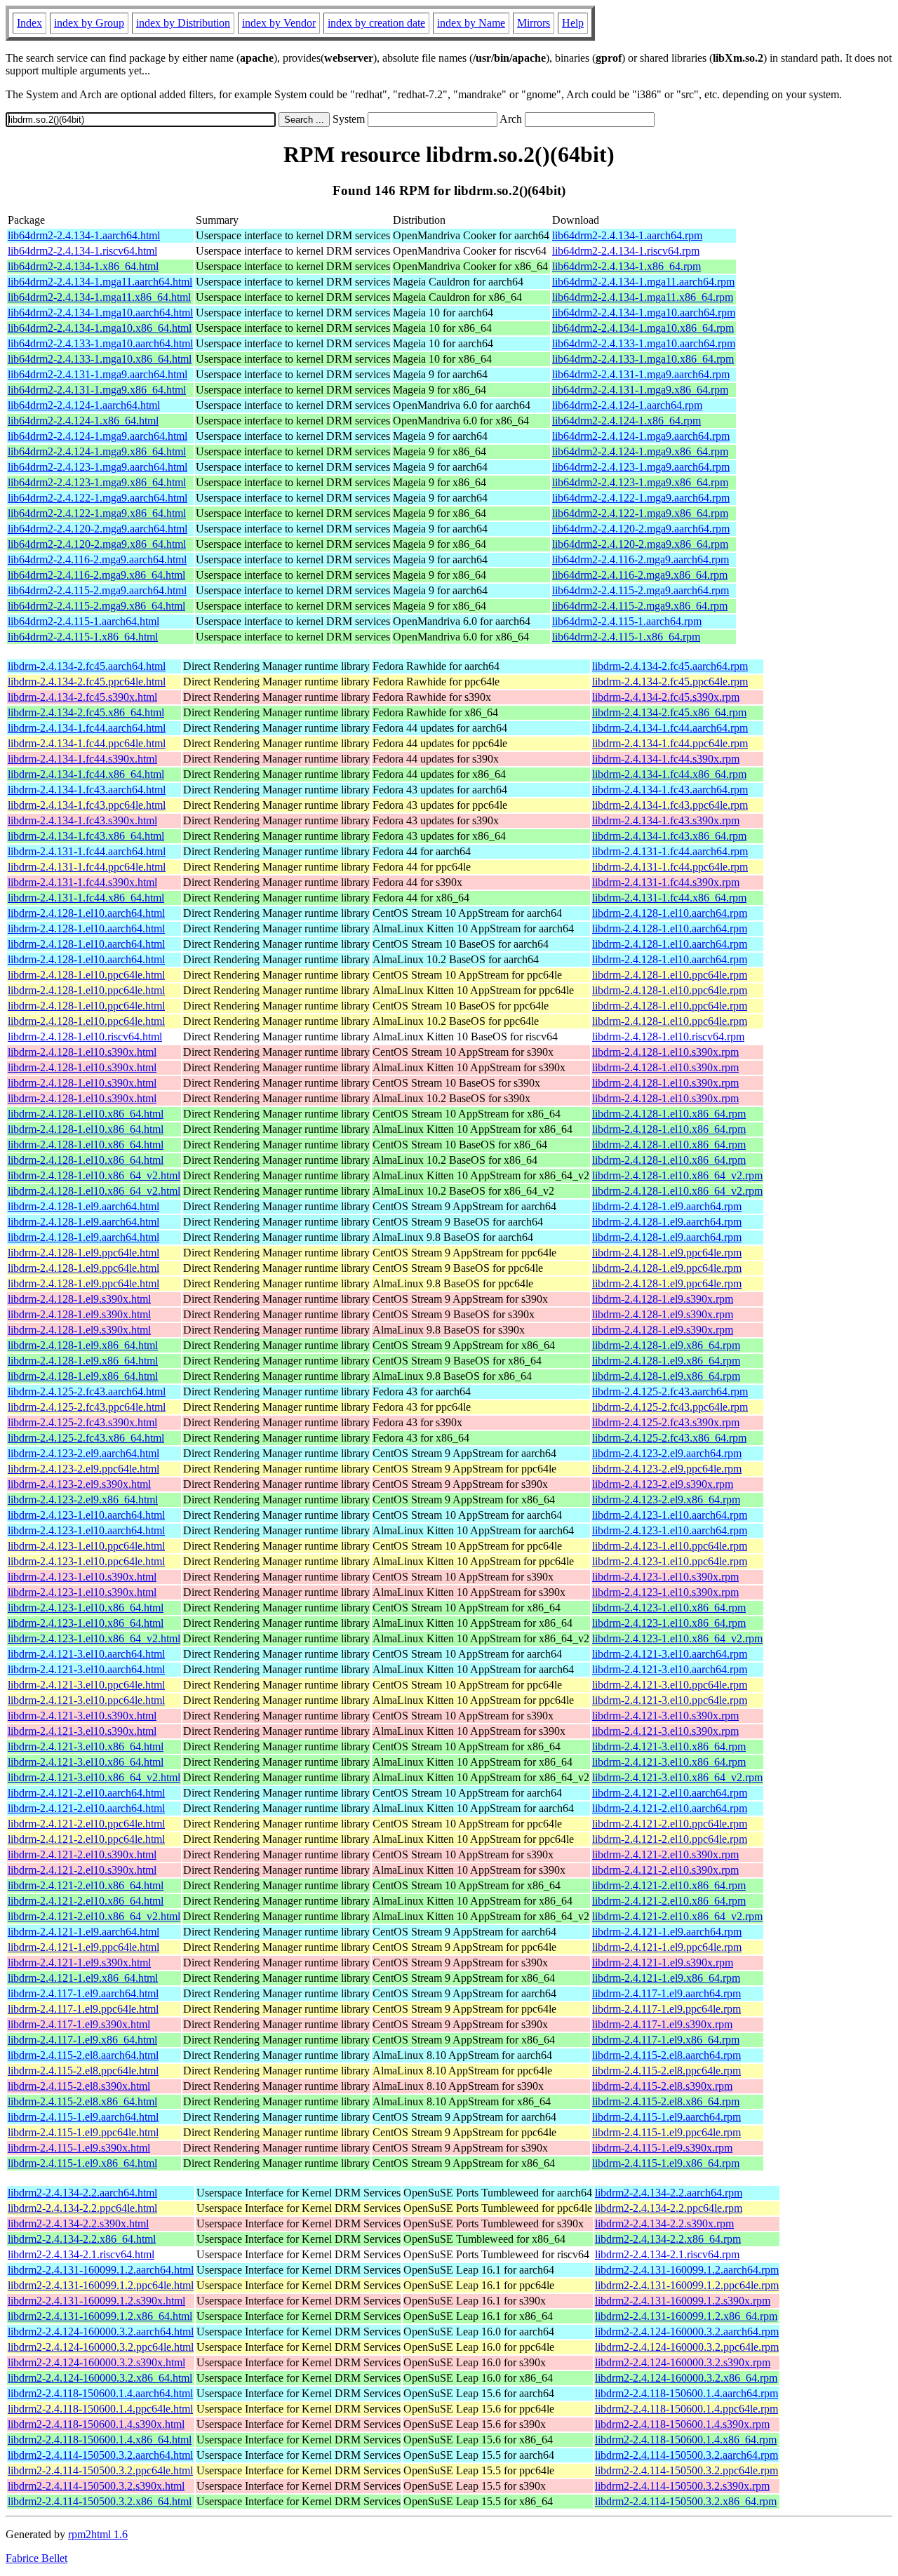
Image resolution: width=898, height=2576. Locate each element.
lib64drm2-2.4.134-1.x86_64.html (83, 266)
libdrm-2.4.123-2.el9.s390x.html (79, 1484)
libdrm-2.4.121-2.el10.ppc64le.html (86, 1824)
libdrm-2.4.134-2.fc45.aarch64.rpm (670, 666)
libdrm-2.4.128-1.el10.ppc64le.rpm (670, 975)
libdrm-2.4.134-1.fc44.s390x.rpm (666, 759)
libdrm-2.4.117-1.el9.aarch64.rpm (666, 1993)
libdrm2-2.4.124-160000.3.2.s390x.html (96, 2362)
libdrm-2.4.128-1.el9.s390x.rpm (663, 1299)
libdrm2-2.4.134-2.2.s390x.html (78, 2223)
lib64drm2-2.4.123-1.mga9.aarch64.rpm (641, 467)
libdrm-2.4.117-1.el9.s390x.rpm (662, 2024)
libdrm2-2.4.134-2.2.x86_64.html (82, 2239)
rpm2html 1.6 (98, 2534)
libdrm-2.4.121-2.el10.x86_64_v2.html (94, 1916)
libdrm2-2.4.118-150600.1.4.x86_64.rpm (686, 2440)
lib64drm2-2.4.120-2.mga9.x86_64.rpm (640, 544)
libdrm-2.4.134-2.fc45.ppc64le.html (87, 682)
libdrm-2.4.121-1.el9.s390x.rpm (663, 1963)
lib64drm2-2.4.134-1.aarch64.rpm (627, 235)
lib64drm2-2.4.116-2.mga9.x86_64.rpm (640, 575)
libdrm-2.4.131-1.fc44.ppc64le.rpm (670, 867)
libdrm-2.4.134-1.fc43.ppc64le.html (87, 805)
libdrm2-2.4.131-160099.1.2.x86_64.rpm (686, 2316)
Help (573, 23)
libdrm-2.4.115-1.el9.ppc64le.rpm (666, 2132)
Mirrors (534, 23)
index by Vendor (279, 23)
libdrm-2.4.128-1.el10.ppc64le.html (86, 975)
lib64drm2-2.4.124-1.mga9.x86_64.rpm (640, 451)
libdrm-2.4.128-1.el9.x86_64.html (83, 1345)
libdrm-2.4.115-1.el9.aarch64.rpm (666, 2117)
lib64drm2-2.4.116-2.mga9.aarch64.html (97, 559)
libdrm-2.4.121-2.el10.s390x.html (82, 1854)
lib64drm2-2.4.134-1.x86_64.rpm (626, 266)
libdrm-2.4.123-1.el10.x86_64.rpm (669, 1608)
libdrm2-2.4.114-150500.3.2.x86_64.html (100, 2501)
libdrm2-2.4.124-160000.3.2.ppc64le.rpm (687, 2347)
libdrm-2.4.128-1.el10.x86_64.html (86, 1114)
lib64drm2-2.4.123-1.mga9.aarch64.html (98, 467)
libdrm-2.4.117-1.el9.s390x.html (79, 2024)
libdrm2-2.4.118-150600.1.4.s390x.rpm (682, 2424)
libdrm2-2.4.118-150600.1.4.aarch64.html (100, 2393)
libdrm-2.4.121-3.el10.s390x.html (82, 1716)
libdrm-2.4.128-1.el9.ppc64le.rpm (667, 1253)
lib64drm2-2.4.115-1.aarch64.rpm (627, 621)
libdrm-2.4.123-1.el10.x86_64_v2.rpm (677, 1638)
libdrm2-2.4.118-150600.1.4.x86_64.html (100, 2440)
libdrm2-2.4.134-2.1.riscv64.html (81, 2254)
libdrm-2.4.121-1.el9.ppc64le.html (83, 1947)
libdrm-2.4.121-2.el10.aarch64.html (86, 1793)
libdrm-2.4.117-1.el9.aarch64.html (83, 1993)
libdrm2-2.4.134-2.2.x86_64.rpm (668, 2239)
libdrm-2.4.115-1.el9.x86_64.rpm (666, 2163)
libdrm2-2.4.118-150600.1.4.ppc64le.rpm (686, 2409)
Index (29, 23)
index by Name (471, 23)
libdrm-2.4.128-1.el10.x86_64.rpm (669, 1114)
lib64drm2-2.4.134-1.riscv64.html (82, 251)
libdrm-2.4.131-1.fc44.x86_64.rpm (669, 898)
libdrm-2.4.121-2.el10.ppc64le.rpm (670, 1824)
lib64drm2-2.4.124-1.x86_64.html (83, 421)
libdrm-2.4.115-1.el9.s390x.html (79, 2148)
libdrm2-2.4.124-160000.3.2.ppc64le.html (101, 2347)
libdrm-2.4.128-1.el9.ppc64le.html (83, 1253)
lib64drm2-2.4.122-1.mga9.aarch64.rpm (641, 498)
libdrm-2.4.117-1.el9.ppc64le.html (83, 2009)
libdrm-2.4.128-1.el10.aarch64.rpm (670, 913)
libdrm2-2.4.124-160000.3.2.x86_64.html (100, 2378)
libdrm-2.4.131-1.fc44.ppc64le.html (87, 867)
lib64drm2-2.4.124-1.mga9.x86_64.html (97, 451)
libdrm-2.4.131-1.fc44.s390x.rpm (666, 882)
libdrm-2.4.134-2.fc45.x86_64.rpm (669, 712)
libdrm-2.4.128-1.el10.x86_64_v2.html (94, 1175)
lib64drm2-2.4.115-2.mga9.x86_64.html (96, 606)
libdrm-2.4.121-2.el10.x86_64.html (86, 1885)
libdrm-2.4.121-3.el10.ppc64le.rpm (670, 1685)
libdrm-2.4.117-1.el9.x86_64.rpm (666, 2040)
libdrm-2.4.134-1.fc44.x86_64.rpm (669, 774)
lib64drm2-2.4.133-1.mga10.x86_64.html (100, 359)
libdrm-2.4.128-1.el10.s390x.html (82, 1052)
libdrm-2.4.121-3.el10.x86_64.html (86, 1746)
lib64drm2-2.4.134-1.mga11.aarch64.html (100, 282)
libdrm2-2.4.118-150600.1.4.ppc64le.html (100, 2409)
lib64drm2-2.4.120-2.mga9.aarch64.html (98, 529)
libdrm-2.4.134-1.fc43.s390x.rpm (666, 820)
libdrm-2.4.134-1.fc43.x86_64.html (86, 836)
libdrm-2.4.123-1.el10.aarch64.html (86, 1515)
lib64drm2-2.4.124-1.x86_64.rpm (626, 421)
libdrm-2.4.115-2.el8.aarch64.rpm (666, 2055)
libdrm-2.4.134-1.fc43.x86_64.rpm (669, 836)
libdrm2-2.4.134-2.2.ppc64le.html (82, 2208)
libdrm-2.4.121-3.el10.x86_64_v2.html (94, 1777)
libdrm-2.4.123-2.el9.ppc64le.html (83, 1469)
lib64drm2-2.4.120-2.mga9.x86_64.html (97, 544)
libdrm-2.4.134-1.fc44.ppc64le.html (87, 743)
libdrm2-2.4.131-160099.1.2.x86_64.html (100, 2316)
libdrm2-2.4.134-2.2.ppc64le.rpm (669, 2208)
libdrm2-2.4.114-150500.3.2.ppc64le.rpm (686, 2470)
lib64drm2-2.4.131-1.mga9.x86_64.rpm (640, 390)
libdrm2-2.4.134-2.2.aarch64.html (82, 2193)
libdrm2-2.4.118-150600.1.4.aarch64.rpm (686, 2393)
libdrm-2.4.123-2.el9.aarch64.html (83, 1453)
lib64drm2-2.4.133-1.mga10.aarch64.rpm (644, 343)
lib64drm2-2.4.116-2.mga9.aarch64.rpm (641, 559)
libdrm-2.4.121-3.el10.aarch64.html (86, 1654)
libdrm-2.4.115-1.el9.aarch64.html (83, 2117)
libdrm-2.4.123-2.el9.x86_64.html (83, 1500)
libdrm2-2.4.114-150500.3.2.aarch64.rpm (686, 2455)
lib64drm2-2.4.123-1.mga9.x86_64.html (97, 482)
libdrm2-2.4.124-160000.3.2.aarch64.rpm (687, 2332)
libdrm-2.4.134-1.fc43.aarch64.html (87, 790)
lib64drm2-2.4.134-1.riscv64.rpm (626, 251)
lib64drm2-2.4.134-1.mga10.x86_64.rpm (643, 328)
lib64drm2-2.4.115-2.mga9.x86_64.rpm (640, 606)
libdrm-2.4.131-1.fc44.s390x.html (82, 882)
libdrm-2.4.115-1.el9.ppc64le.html (83, 2132)
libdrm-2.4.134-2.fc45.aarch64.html (87, 666)
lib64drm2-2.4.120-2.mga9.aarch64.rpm (641, 529)
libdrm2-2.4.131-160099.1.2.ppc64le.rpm (687, 2285)
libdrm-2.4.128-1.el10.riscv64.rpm (668, 1037)
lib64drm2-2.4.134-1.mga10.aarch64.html (100, 313)
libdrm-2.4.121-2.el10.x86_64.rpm (669, 1885)
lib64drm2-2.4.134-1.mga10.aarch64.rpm (644, 313)
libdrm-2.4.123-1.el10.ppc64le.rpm (670, 1546)
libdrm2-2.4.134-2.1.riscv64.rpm (667, 2254)
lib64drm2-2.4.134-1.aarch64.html (84, 235)
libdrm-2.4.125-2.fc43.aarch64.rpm (670, 1391)
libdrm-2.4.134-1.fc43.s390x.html (82, 820)
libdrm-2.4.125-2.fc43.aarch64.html (87, 1391)
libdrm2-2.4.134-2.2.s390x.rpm (664, 2223)
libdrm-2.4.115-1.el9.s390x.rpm (662, 2148)
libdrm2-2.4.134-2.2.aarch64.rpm (669, 2193)
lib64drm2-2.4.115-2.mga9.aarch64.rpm (641, 590)
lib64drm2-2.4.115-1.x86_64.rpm (626, 637)
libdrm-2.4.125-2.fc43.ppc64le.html (87, 1407)
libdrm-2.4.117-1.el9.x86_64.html (82, 2040)
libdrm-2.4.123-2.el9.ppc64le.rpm (667, 1469)
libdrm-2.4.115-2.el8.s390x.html (79, 2086)
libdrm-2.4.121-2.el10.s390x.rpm (665, 1854)
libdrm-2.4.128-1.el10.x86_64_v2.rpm (677, 1175)
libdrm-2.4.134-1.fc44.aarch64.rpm (670, 728)
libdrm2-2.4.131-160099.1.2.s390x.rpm (683, 2301)
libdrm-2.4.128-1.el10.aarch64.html (86, 913)
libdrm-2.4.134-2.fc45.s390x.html (82, 697)
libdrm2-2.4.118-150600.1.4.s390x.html (96, 2424)
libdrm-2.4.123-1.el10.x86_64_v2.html (94, 1638)
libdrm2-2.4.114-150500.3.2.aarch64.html (100, 2455)
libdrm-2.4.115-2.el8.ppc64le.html (83, 2071)
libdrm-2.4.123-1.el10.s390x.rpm (665, 1577)
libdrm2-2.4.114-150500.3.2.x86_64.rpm (686, 2501)
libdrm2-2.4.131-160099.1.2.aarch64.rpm (687, 2270)
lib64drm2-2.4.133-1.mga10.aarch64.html (100, 343)
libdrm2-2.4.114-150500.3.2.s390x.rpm (682, 2486)
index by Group (89, 23)
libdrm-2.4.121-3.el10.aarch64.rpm (670, 1654)
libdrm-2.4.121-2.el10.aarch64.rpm (670, 1793)
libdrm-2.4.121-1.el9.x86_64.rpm (666, 1978)
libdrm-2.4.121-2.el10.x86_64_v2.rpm (677, 1916)
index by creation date (376, 23)
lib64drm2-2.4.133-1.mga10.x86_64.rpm (643, 359)
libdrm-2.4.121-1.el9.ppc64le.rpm (667, 1947)
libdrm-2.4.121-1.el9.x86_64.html (83, 1978)
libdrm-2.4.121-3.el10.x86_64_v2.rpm (677, 1777)
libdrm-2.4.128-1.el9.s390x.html (79, 1299)
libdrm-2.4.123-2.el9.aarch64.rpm (667, 1453)
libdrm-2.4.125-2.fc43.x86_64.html (86, 1438)
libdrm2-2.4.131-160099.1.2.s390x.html (96, 2301)
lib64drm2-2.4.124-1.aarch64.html (84, 405)
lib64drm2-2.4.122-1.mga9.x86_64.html (97, 513)
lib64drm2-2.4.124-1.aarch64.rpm (627, 405)
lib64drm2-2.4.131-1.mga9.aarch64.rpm (641, 374)
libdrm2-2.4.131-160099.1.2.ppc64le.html (101, 2285)
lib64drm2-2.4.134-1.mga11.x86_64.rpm (643, 297)
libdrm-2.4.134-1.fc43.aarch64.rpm (670, 790)
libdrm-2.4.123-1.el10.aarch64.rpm (670, 1515)
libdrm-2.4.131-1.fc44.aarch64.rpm (670, 851)
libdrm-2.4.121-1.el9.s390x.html (79, 1963)
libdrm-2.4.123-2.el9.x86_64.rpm (666, 1500)
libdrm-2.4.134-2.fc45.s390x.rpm (666, 697)
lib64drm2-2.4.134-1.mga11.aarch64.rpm (643, 282)
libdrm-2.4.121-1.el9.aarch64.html (83, 1932)
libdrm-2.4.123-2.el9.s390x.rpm (663, 1484)
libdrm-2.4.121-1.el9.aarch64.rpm (667, 1932)
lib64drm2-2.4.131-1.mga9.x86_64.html (97, 390)
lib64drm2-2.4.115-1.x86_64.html (83, 637)
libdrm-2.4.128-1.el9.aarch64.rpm (667, 1206)
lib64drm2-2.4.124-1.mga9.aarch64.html (98, 436)
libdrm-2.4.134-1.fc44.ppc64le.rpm (670, 743)
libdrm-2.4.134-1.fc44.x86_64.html (86, 774)
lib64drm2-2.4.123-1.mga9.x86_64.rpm (640, 482)
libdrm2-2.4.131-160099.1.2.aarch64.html (101, 2270)
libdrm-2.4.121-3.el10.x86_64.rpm (669, 1746)
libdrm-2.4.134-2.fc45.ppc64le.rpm (670, 682)
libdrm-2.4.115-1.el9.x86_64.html (82, 2163)
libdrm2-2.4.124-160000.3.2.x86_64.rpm (686, 2378)
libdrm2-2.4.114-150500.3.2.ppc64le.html (100, 2470)
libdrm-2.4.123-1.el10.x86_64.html (86, 1608)
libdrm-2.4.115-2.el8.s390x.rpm (662, 2086)
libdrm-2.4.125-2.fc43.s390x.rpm (666, 1422)
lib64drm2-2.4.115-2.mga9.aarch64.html (97, 590)
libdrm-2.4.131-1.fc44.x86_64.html (86, 898)
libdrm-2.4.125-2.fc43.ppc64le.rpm (670, 1407)
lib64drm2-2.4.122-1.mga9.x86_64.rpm (640, 513)
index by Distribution (183, 23)
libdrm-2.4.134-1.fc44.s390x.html (82, 759)
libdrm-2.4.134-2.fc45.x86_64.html (86, 712)
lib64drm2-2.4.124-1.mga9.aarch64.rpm (641, 436)
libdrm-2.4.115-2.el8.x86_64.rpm (666, 2101)
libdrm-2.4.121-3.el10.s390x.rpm (665, 1716)
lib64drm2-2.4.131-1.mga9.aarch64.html (98, 374)
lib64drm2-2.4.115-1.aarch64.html (83, 621)
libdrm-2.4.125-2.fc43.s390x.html (82, 1422)
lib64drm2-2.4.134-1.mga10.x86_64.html (100, 328)
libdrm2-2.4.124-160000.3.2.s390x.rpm (683, 2362)
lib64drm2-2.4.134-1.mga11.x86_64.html (99, 297)
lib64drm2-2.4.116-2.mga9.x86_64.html (96, 575)
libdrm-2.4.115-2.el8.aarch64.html (83, 2055)
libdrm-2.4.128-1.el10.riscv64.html (85, 1037)
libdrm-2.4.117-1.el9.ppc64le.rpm (666, 2009)
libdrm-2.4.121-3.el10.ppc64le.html (86, 1685)
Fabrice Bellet (36, 2558)
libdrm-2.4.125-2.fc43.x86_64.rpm (669, 1438)
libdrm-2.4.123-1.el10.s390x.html (82, 1577)
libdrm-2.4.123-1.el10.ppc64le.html (86, 1546)
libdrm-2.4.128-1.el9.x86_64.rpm (666, 1345)
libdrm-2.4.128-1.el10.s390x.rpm (665, 1052)
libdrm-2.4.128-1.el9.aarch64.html (83, 1206)
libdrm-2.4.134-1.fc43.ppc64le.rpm (670, 805)
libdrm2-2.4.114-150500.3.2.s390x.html (96, 2486)
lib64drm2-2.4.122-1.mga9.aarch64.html (98, 498)
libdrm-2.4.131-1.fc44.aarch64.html (87, 851)
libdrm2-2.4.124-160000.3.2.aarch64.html (101, 2332)
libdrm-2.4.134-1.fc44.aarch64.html (87, 728)
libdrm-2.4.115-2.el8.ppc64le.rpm (666, 2071)
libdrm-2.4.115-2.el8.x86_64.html (82, 2101)
